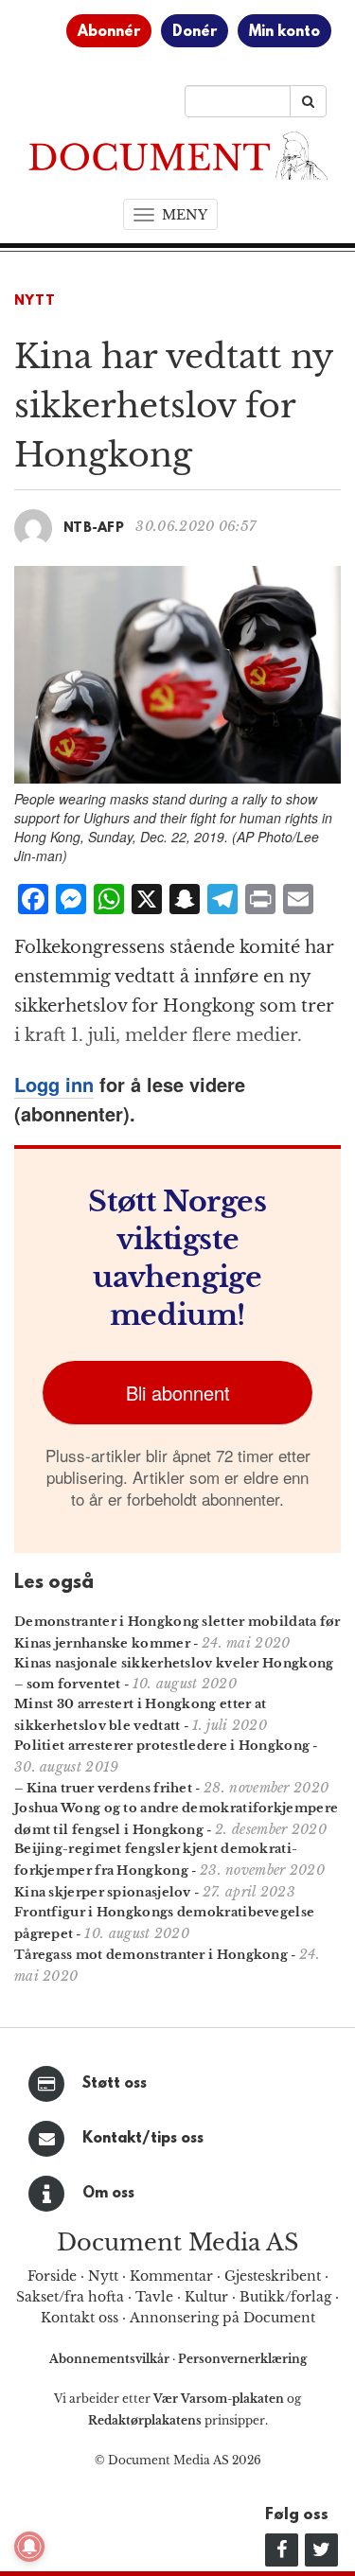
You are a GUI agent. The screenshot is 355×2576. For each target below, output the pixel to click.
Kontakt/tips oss (143, 2139)
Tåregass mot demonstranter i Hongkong (151, 1955)
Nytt (35, 301)
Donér (195, 32)
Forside (52, 2276)
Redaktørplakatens (145, 2420)
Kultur (206, 2297)
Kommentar (171, 2276)
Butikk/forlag (285, 2297)
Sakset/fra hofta (70, 2297)
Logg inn (54, 1084)
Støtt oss (115, 2084)
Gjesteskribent (273, 2276)
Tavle (154, 2297)
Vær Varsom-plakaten (219, 2399)
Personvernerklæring (242, 2359)
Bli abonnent (178, 1393)
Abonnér (109, 32)
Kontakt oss (80, 2318)
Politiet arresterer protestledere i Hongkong (162, 1746)
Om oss (108, 2194)
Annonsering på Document (222, 2318)
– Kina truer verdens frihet (103, 1788)
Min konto (284, 32)
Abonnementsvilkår (111, 2359)
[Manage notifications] (29, 2547)
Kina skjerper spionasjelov (103, 1892)
